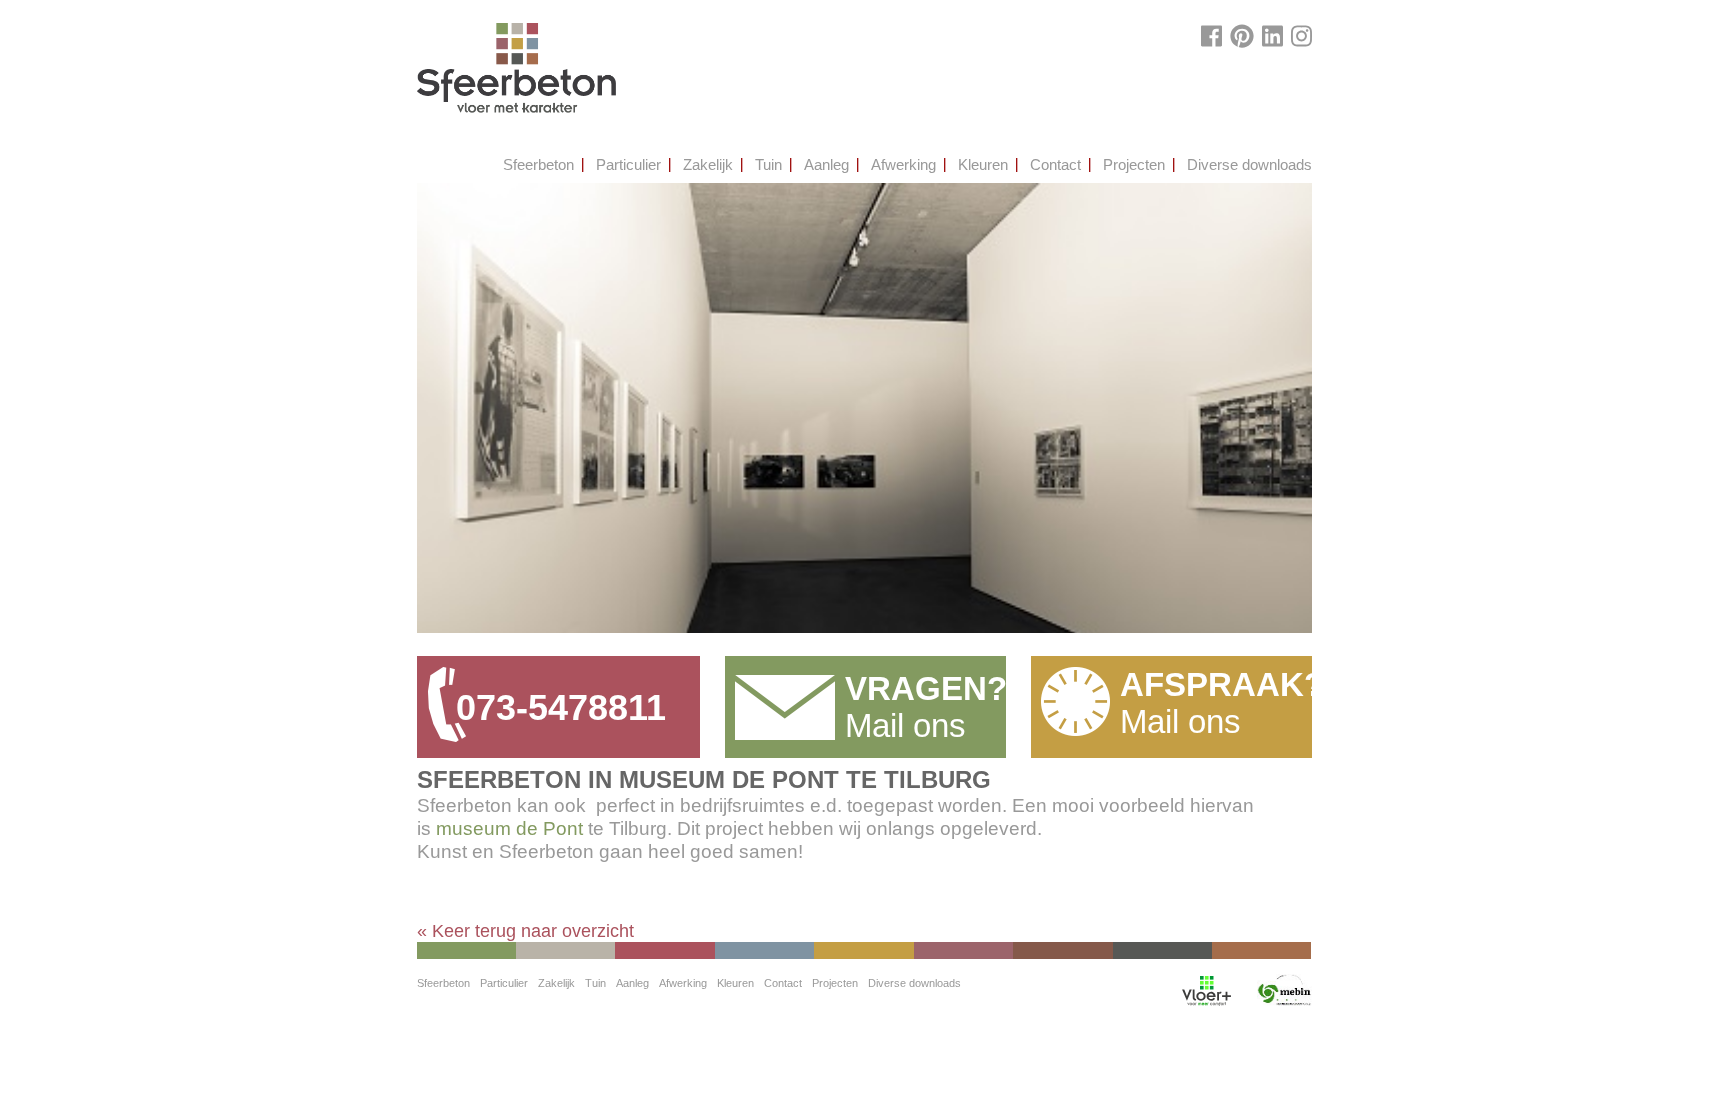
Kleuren (983, 164)
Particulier (628, 164)
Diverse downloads (1249, 164)
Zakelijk (708, 164)
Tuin (768, 164)
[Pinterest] (1242, 36)
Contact (1055, 164)
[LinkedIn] (1272, 36)
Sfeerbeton (538, 164)
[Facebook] (1211, 36)
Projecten (1134, 164)
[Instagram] (1301, 36)
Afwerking (903, 164)
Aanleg (826, 164)
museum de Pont (509, 828)
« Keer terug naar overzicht (525, 931)
